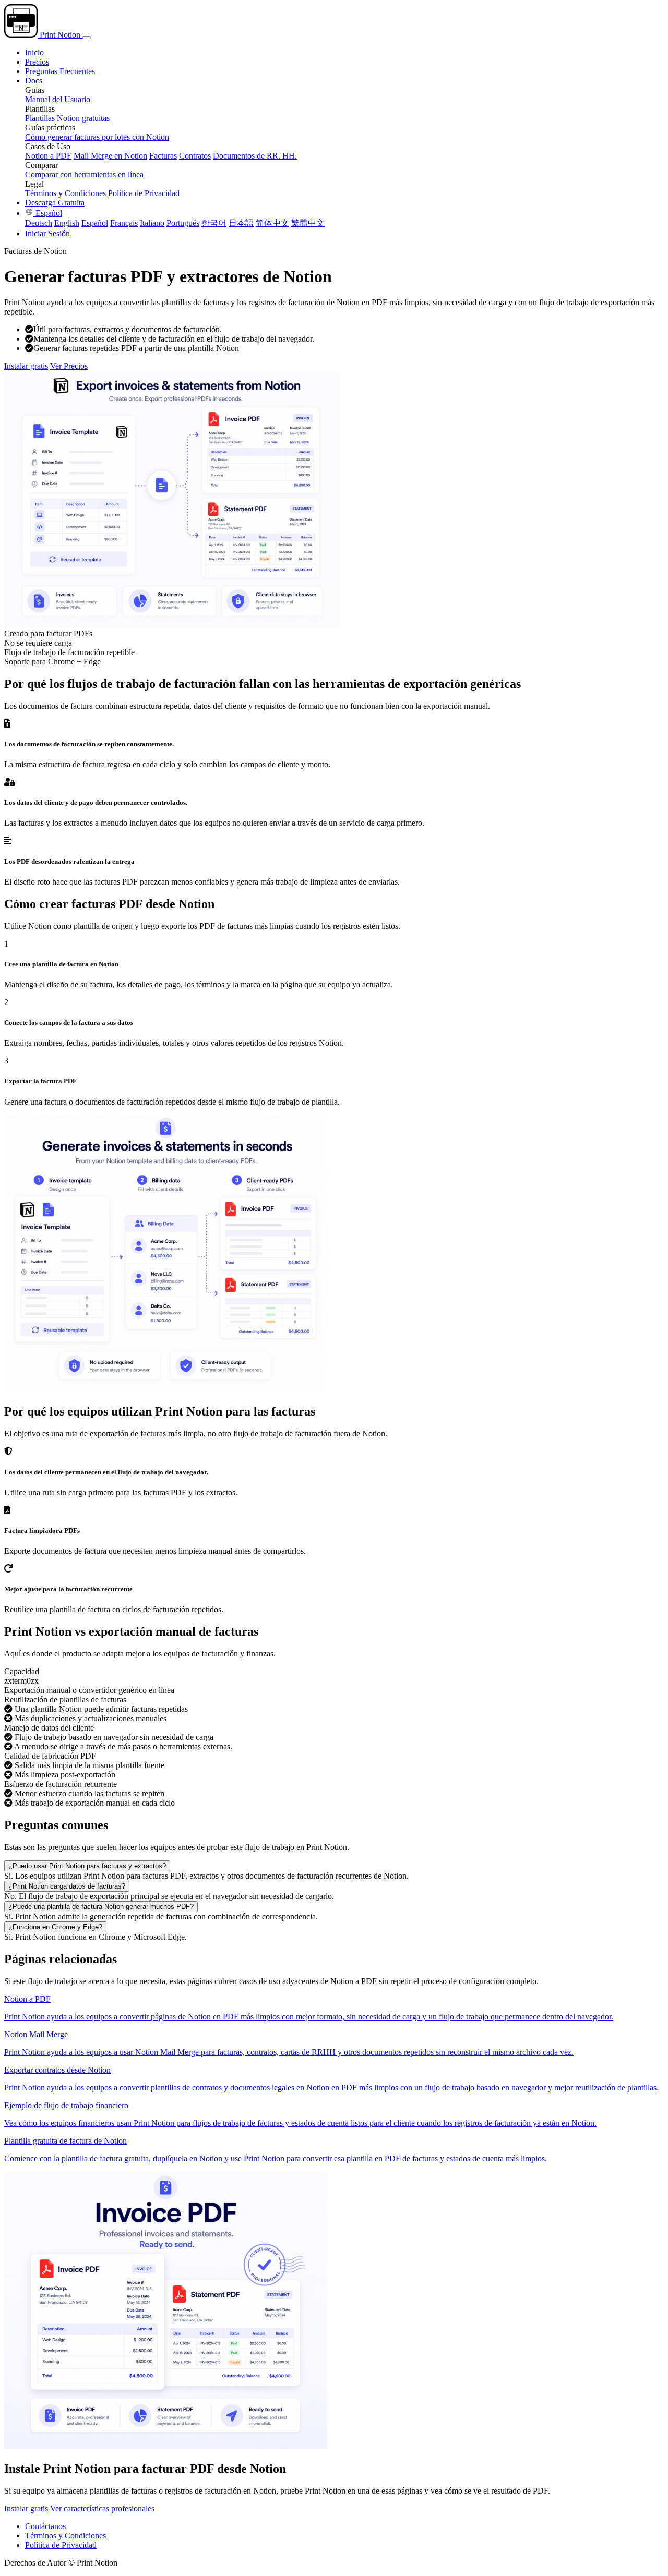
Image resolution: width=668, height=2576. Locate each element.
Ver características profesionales (102, 2508)
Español (48, 213)
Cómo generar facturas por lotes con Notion (97, 137)
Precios (37, 62)
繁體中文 (308, 223)
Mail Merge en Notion (110, 156)
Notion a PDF (48, 156)
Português (183, 223)
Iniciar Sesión (47, 233)
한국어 (214, 223)
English (67, 223)
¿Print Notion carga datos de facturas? (67, 1886)
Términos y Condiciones (65, 193)
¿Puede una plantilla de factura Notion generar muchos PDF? (101, 1907)
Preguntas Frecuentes (60, 71)
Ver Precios (69, 366)
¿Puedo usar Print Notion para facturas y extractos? (87, 1866)
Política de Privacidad (144, 193)
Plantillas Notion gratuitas (67, 118)
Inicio (34, 52)
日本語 (241, 223)
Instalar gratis (26, 366)
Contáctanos (45, 2526)
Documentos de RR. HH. (255, 156)
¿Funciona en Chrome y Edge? (55, 1927)
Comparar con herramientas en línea (84, 174)
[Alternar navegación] (87, 38)
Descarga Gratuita (55, 203)
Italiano (152, 223)
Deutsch (39, 223)
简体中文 (272, 223)
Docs (34, 81)
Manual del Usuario (58, 99)
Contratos (195, 156)
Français (124, 223)
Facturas (163, 156)
